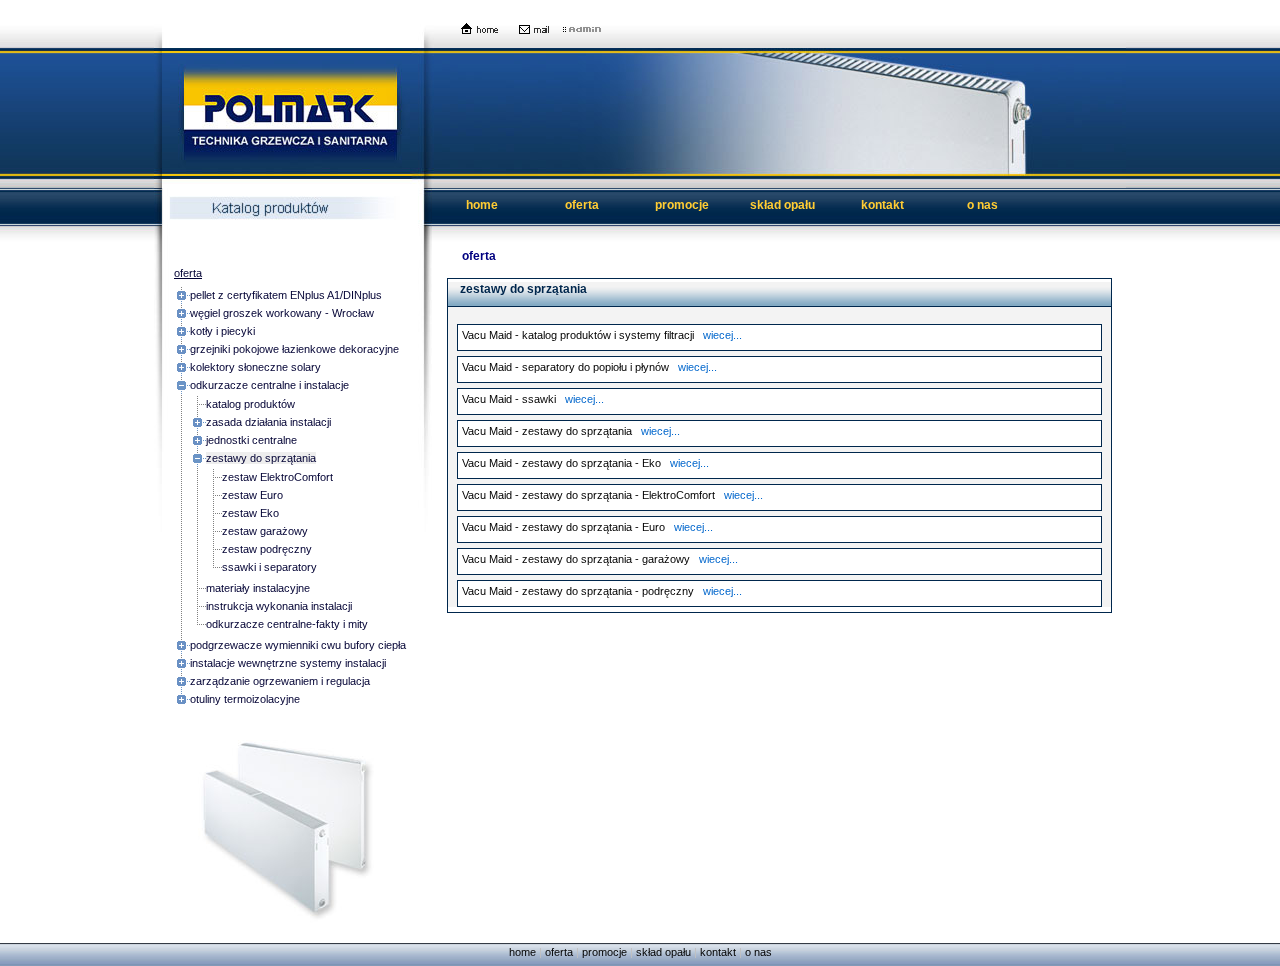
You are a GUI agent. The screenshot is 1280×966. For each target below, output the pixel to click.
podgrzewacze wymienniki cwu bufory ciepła (298, 645)
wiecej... (722, 335)
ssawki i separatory (269, 567)
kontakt (882, 205)
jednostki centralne (251, 440)
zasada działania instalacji (268, 422)
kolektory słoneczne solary (255, 367)
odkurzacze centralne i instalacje (269, 385)
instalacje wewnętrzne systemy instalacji (288, 663)
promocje (682, 205)
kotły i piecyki (222, 331)
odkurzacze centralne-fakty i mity (287, 624)
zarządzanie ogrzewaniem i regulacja (280, 681)
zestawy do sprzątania (261, 458)
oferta (582, 205)
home (482, 205)
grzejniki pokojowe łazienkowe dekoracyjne (294, 349)
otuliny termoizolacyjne (245, 699)
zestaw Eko (250, 513)
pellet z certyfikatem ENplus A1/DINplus (286, 295)
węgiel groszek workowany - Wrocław (282, 313)
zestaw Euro (252, 495)
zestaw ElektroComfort (277, 477)
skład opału (782, 205)
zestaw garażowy (265, 531)
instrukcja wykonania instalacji (279, 606)
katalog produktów (250, 404)
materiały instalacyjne (258, 588)
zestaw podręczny (267, 549)
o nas (982, 205)
